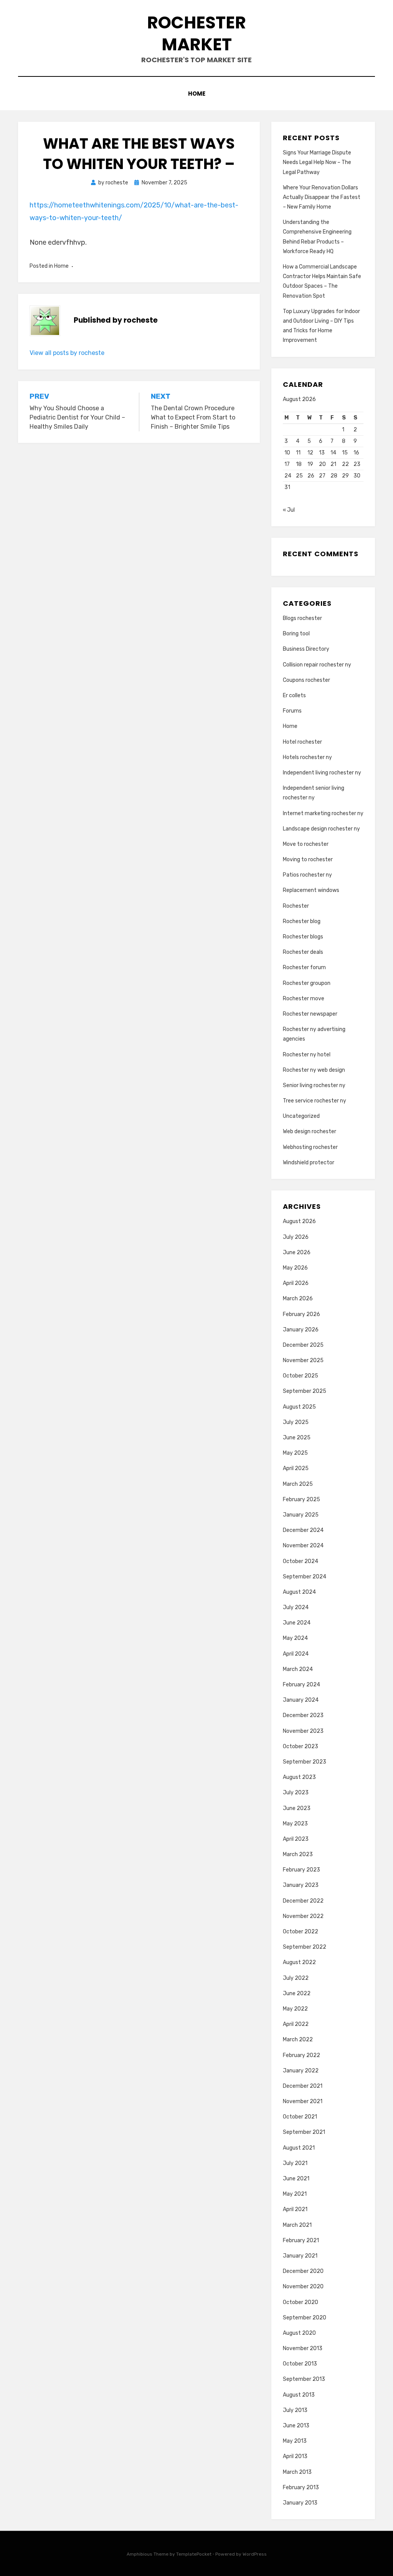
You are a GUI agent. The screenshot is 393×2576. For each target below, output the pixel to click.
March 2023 (298, 1854)
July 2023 (296, 1793)
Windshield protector (309, 1163)
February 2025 (301, 1499)
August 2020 (299, 2333)
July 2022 (296, 1978)
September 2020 (305, 2318)
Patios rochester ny (307, 875)
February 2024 (301, 1685)
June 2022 (297, 1993)
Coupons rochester (306, 680)
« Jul (289, 510)
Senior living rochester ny (314, 1085)
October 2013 (300, 2364)
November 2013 (303, 2348)
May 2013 (295, 2441)
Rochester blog (302, 921)
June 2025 (297, 1438)
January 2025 (301, 1515)
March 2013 (297, 2472)
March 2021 (297, 2225)
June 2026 (297, 1252)
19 (310, 464)
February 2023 (301, 1870)
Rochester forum (304, 967)
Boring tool (296, 634)
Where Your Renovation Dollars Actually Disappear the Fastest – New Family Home (322, 197)
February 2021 (301, 2240)
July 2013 (295, 2410)
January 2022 (301, 2071)
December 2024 (303, 1530)
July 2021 (295, 2163)
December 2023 (303, 1715)
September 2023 (305, 1762)
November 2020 (303, 2287)
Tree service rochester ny (315, 1101)
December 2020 (303, 2271)
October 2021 (300, 2117)
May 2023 (295, 1824)
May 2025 (295, 1453)
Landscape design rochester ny (321, 829)
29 (345, 476)
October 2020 (301, 2302)
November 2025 (303, 1360)
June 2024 (297, 1623)
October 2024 (301, 1561)
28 (334, 476)
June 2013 (296, 2426)
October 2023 (301, 1746)
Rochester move (304, 999)
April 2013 (295, 2456)
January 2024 (301, 1700)
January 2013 (300, 2503)
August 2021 (299, 2148)
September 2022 (305, 1947)
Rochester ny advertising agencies (314, 1034)
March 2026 (298, 1299)
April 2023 (296, 1839)
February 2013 (301, 2487)
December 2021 (303, 2086)
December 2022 (303, 1901)
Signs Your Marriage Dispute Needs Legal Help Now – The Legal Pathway (317, 162)
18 (299, 464)
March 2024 (298, 1669)
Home (197, 94)
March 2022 (298, 2040)
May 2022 (295, 2009)
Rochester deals (303, 952)
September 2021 (304, 2132)
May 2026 (295, 1268)
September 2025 (305, 1391)
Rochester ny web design (314, 1070)
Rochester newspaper (310, 1014)
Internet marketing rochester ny (323, 813)
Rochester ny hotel (307, 1055)
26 (311, 476)
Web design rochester (310, 1131)
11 (298, 453)
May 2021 (295, 2194)
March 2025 (298, 1484)
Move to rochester (306, 844)
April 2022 (296, 2024)
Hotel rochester (302, 742)
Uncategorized (301, 1116)
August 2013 (299, 2395)
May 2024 (295, 1638)
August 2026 (299, 1221)
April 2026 (296, 1283)
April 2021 (295, 2209)
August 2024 (299, 1592)
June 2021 (296, 2179)
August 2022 (299, 1962)
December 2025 (303, 1345)
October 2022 (301, 1932)
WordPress (255, 2554)
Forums (292, 711)
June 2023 (297, 1808)
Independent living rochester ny (322, 773)
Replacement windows (311, 890)
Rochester (296, 906)
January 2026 (301, 1330)
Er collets (294, 695)
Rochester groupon (307, 983)
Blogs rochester (302, 618)
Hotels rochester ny (307, 757)
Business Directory (306, 649)
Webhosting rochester (310, 1147)
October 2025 (301, 1376)
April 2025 (296, 1468)
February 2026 (301, 1314)
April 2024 (296, 1654)
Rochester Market (196, 33)
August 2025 (299, 1407)
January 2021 (300, 2256)
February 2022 (301, 2055)
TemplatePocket (194, 2554)
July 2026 (296, 1237)
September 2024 (305, 1577)
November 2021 (303, 2101)
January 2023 (301, 1885)
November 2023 (303, 1731)
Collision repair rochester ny (317, 665)
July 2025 (296, 1422)
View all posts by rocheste (67, 353)
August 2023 (299, 1777)
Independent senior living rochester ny (314, 793)
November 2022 (303, 1916)
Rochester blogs (303, 937)
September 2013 (304, 2379)
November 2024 (303, 1546)
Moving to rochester (308, 859)
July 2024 (296, 1607)
